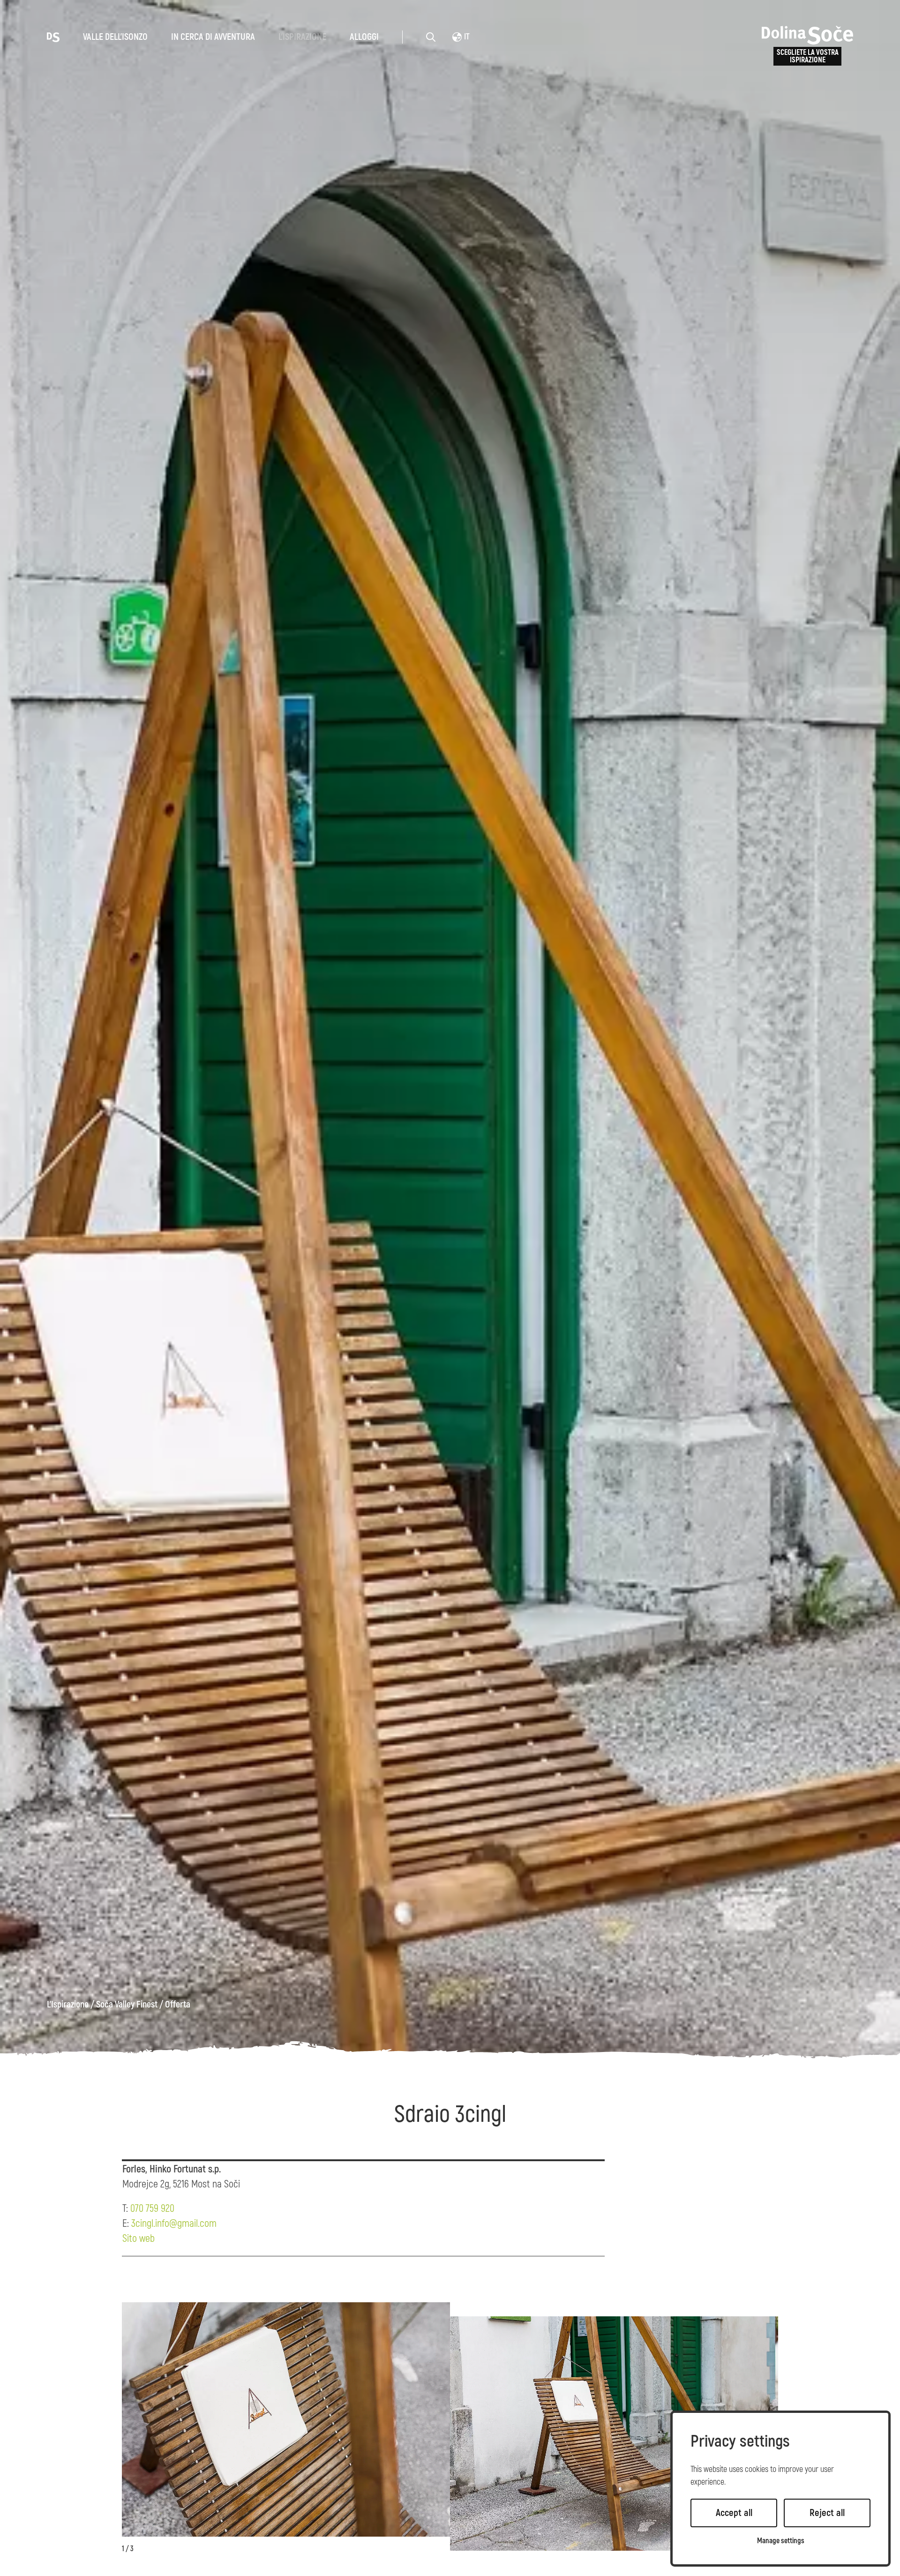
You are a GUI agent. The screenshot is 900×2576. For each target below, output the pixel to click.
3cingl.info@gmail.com (174, 2224)
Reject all (827, 2513)
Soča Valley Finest (127, 2005)
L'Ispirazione (302, 37)
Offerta (178, 2005)
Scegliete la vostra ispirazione (808, 56)
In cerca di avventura (213, 37)
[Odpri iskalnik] (431, 37)
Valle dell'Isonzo (115, 37)
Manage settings (781, 2541)
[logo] (53, 37)
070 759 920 (152, 2209)
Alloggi (364, 37)
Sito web (139, 2239)
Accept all (734, 2513)
